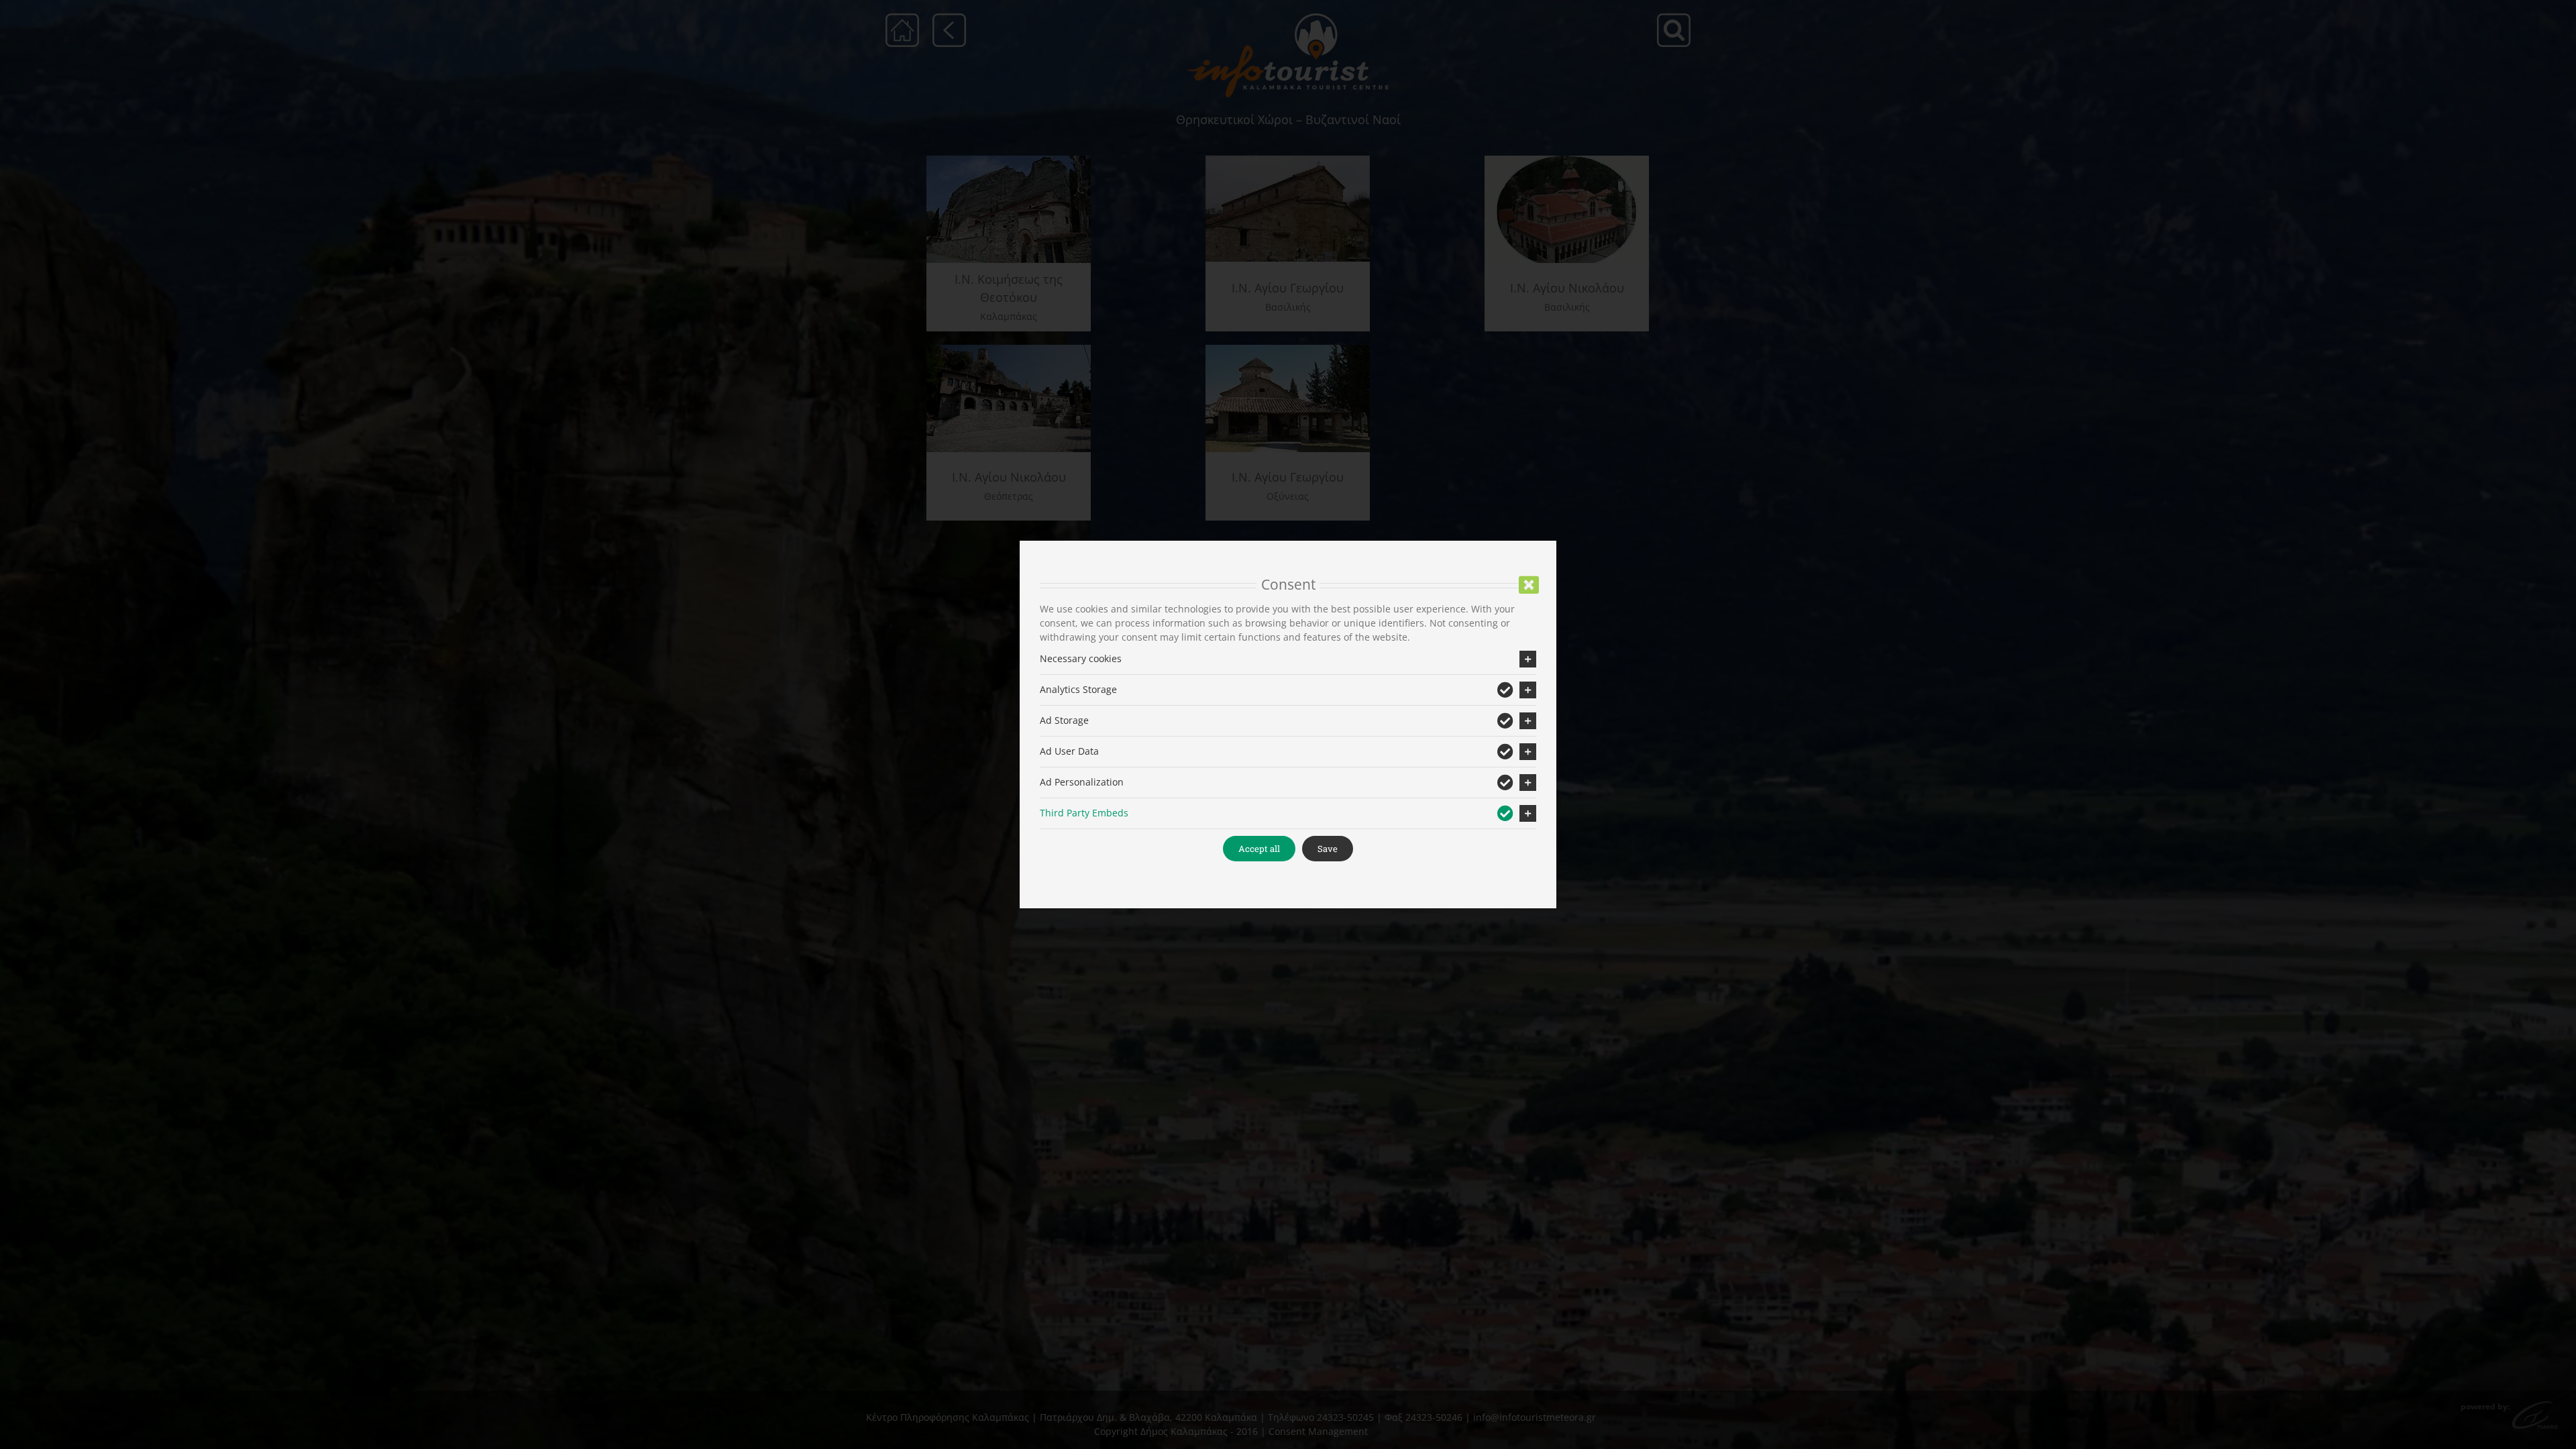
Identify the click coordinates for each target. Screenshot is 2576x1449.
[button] (1288, 659)
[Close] (1529, 585)
